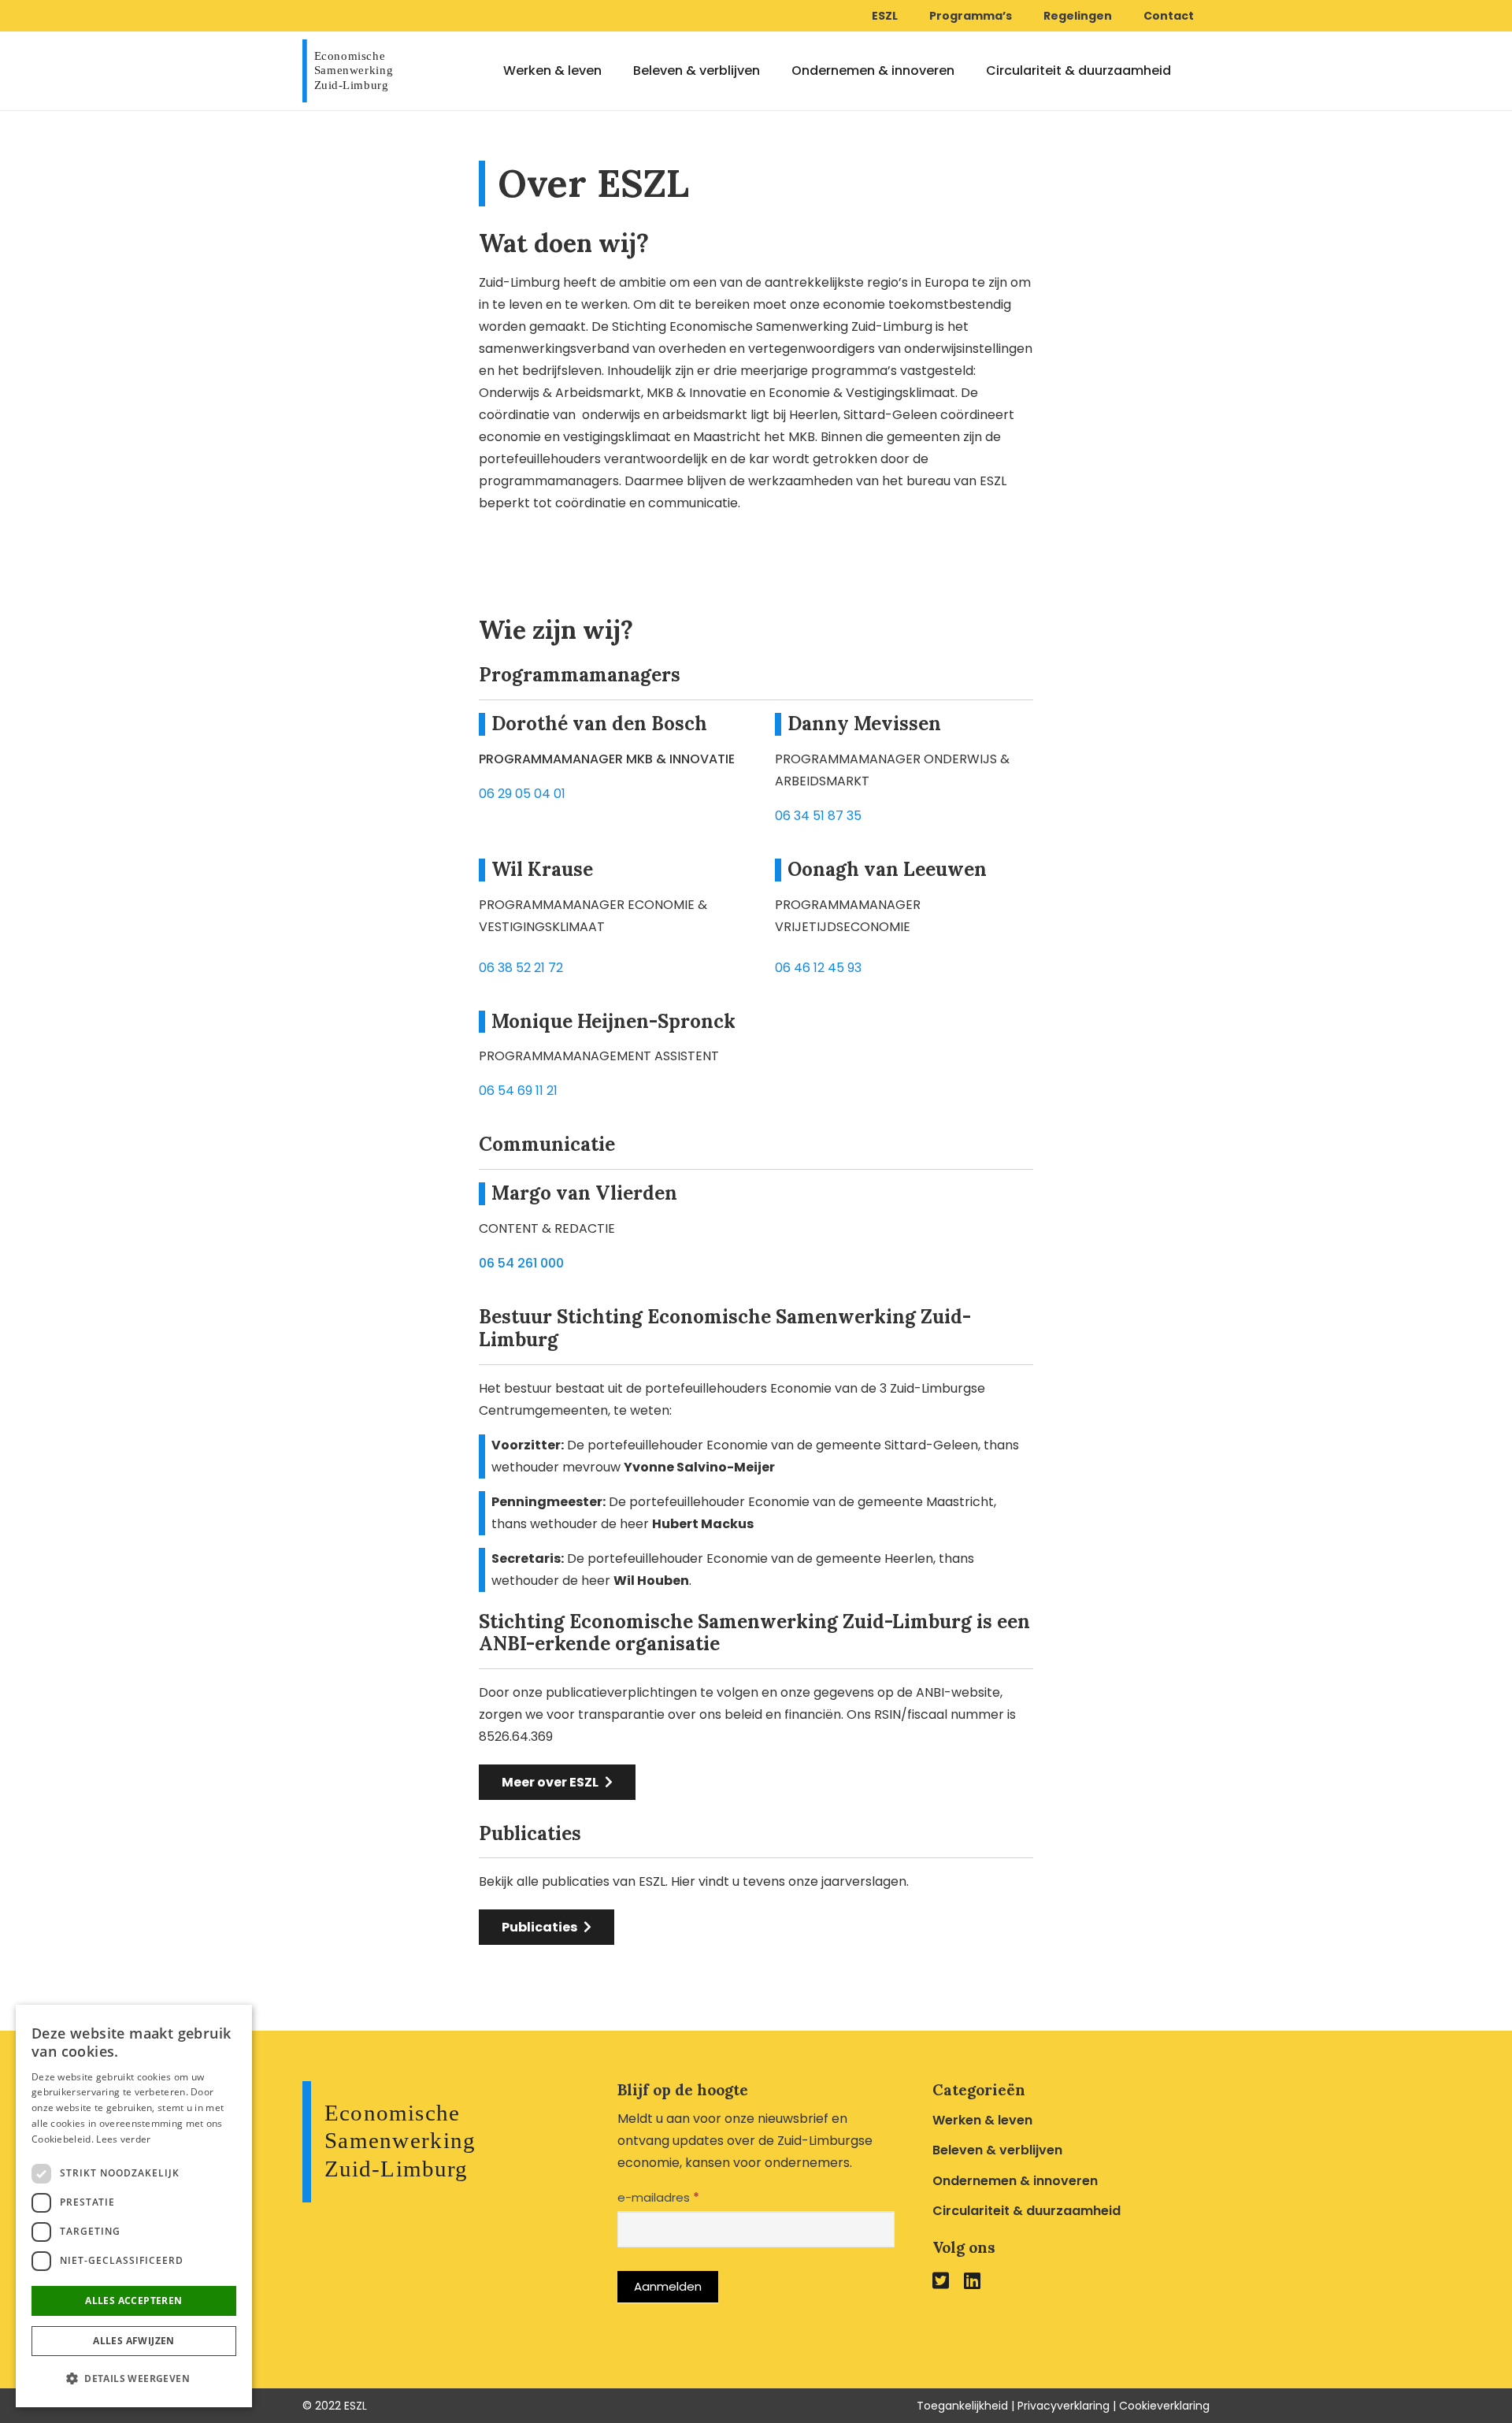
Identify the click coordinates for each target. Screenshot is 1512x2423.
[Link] (352, 71)
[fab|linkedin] (972, 2280)
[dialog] (134, 2206)
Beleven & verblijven (997, 2150)
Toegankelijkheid (962, 2406)
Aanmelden (668, 2286)
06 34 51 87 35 (818, 816)
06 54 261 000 (521, 1263)
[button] (134, 2379)
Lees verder (123, 2139)
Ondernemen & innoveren (1015, 2181)
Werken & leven (982, 2120)
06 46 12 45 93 (818, 968)
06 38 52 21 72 (521, 968)
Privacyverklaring (1064, 2406)
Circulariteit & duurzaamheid (1027, 2211)
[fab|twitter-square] (941, 2280)
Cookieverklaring (1164, 2406)
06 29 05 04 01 (522, 794)
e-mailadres (658, 2197)
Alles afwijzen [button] (134, 2341)
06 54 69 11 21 (518, 1091)
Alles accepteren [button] (133, 2301)
